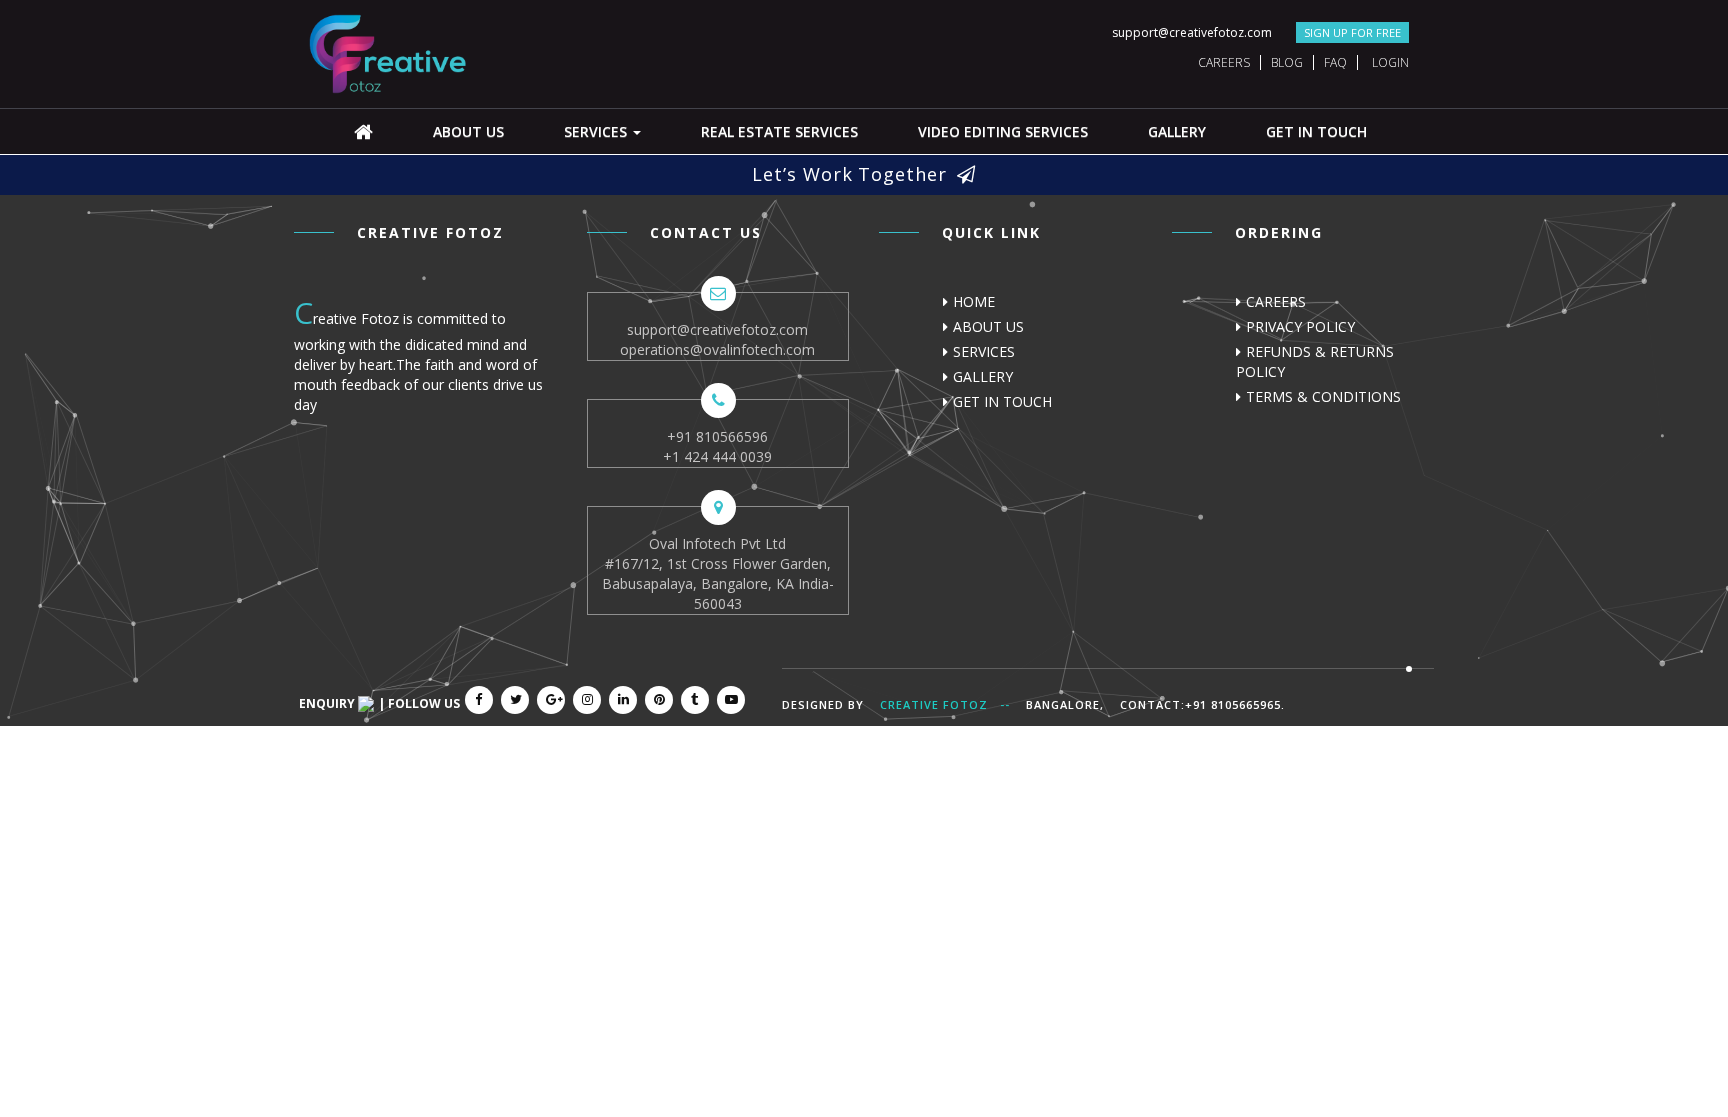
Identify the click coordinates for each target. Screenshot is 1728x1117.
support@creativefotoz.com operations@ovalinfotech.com (717, 339)
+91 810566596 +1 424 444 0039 (717, 446)
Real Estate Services (779, 131)
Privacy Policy (1300, 326)
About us (468, 131)
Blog (1287, 62)
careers (1276, 301)
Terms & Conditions (1323, 396)
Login (1390, 62)
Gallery (1177, 131)
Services (597, 131)
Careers (1224, 62)
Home (974, 301)
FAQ (1335, 62)
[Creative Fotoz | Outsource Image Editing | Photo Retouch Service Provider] (389, 52)
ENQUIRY (328, 703)
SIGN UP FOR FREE (1352, 32)
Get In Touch (1316, 131)
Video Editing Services (1003, 131)
